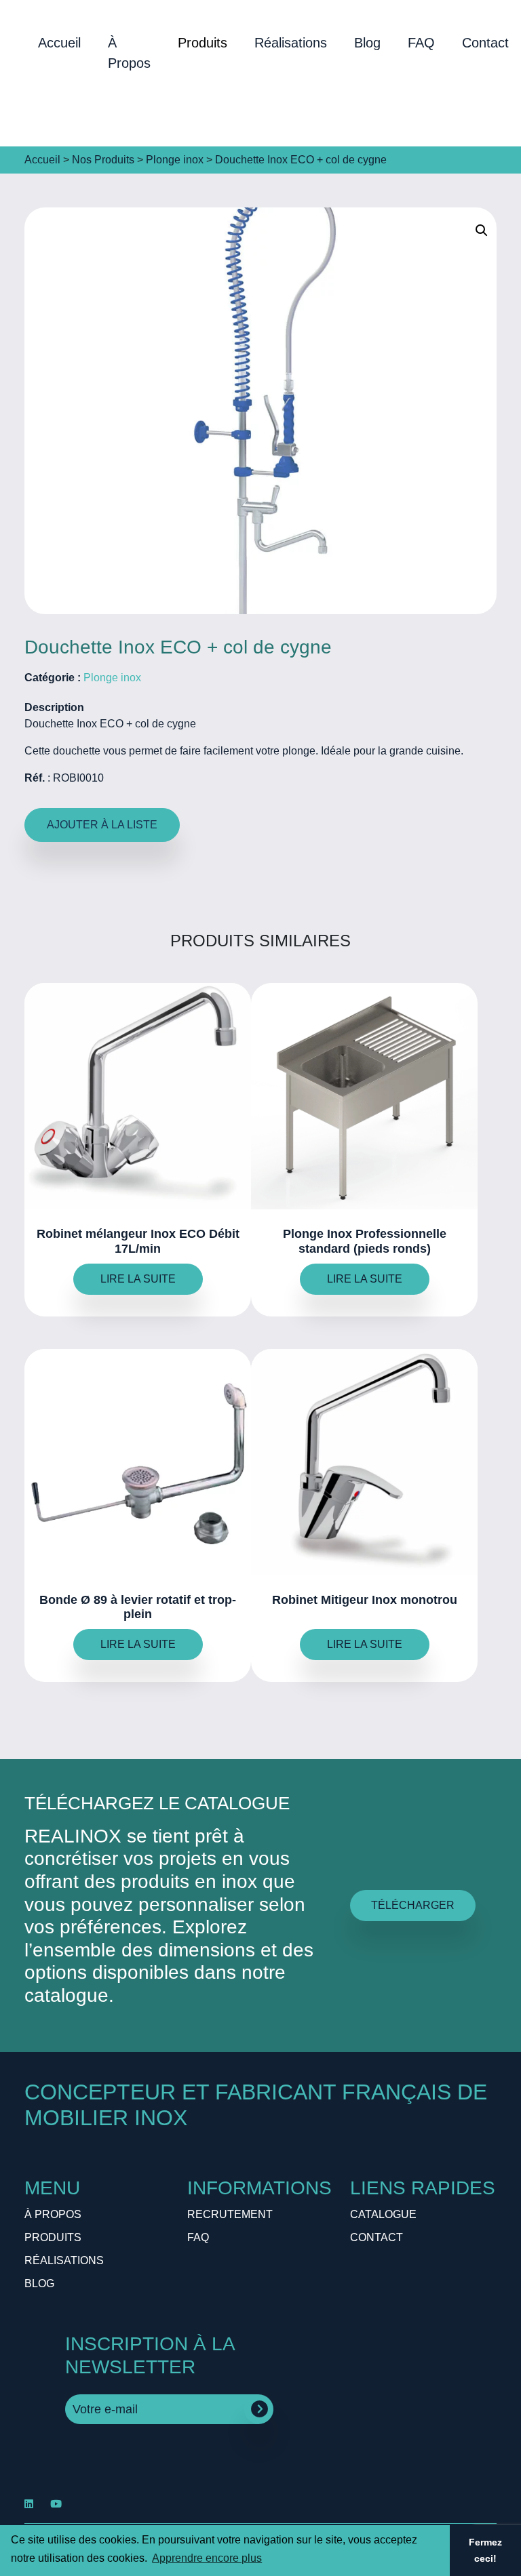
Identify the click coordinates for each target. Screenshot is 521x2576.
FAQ (421, 43)
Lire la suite (138, 1279)
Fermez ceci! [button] (485, 2550)
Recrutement (230, 2214)
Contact (377, 2237)
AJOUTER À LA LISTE (102, 825)
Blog (367, 43)
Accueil (59, 43)
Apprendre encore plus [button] (207, 2558)
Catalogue (383, 2214)
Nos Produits (103, 160)
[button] (482, 230)
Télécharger (413, 1905)
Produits (202, 43)
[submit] (259, 2409)
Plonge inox (175, 160)
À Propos (129, 53)
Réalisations (291, 43)
